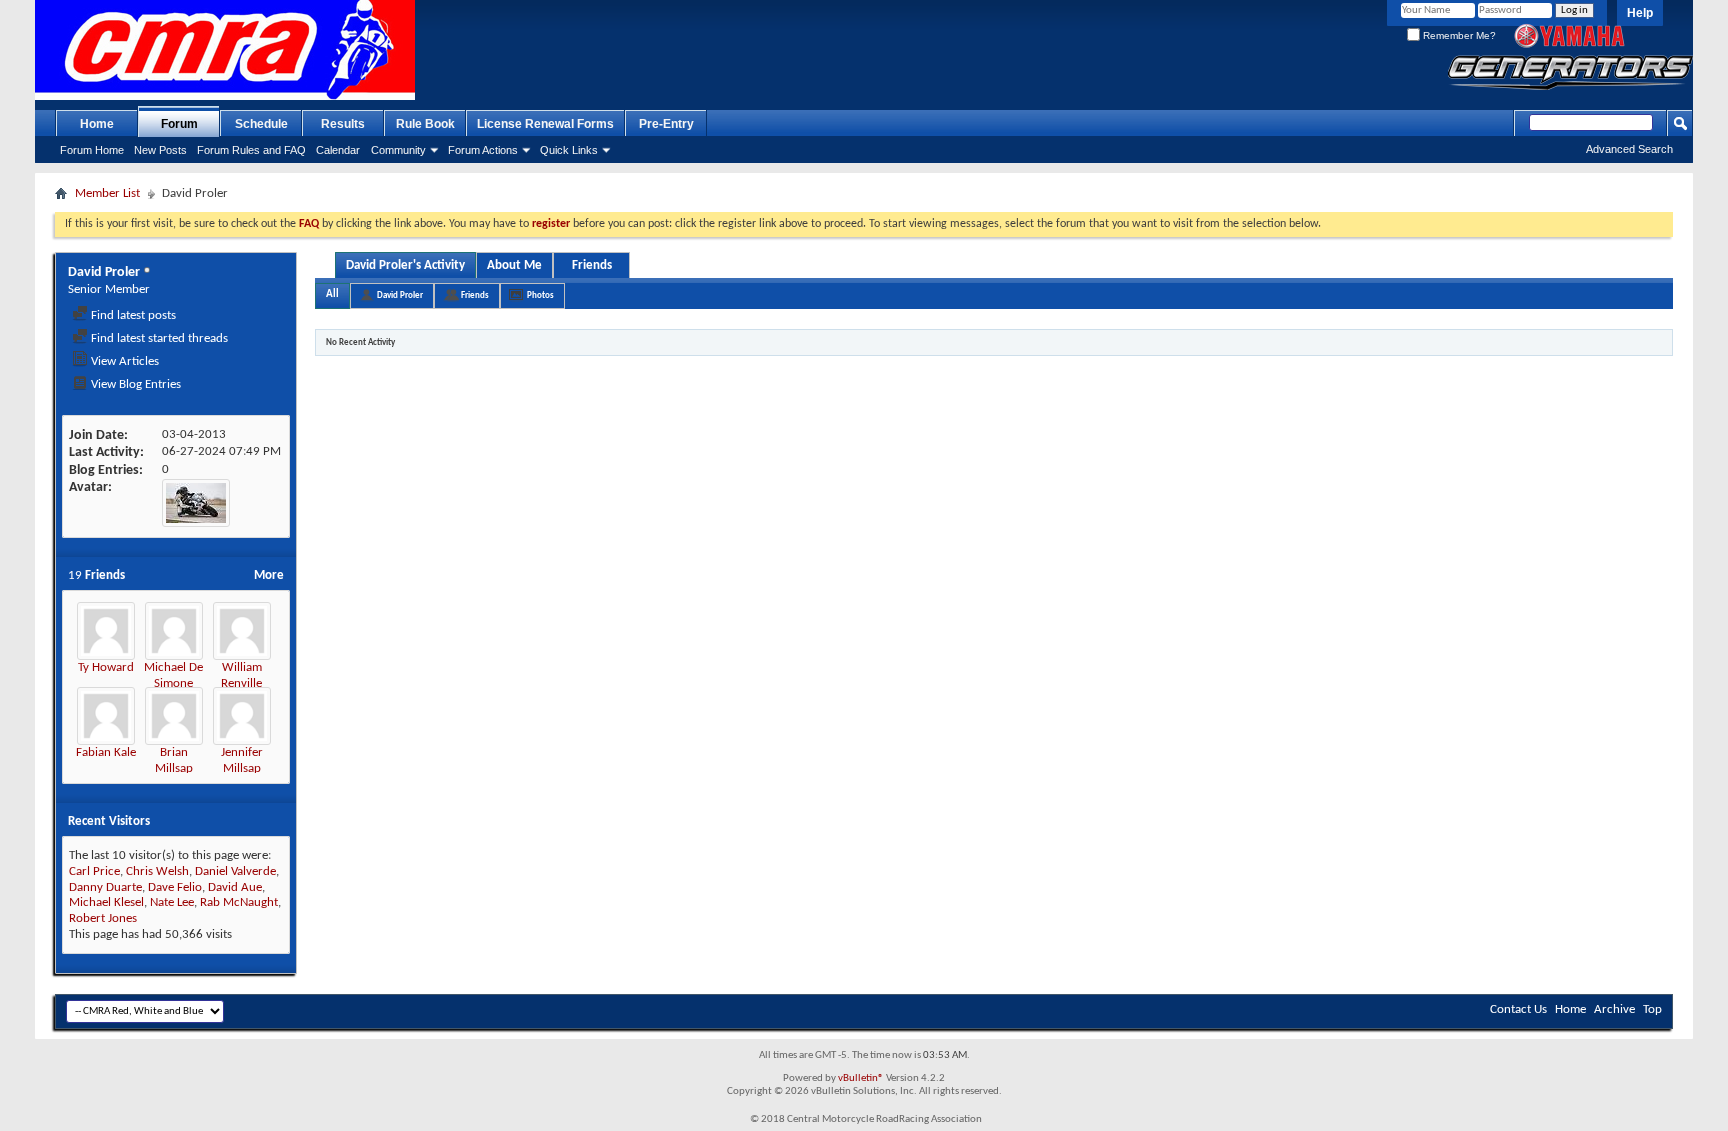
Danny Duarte (105, 887)
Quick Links (569, 150)
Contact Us (1518, 1009)
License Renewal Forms (545, 124)
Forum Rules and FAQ (251, 150)
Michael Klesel (106, 902)
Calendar (338, 150)
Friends (592, 265)
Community (398, 150)
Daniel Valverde (235, 871)
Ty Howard (106, 667)
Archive (1614, 1009)
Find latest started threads (158, 338)
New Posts (160, 150)
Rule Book (425, 124)
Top (1652, 1009)
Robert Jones (103, 918)
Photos (540, 295)
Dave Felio (175, 887)
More (269, 575)
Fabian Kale (106, 752)
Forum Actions (483, 150)
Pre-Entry (666, 124)
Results (343, 124)
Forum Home (92, 150)
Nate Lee (172, 902)
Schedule (261, 124)
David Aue (235, 887)
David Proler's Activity (405, 265)
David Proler (400, 295)
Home (97, 124)
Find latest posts (132, 315)
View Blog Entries (134, 384)
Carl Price (94, 871)
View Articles (123, 361)
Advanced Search (1629, 149)
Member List (107, 193)
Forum (179, 124)
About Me (514, 265)
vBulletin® (861, 1078)
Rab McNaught (239, 902)
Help (1640, 13)
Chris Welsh (157, 871)
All (332, 294)
